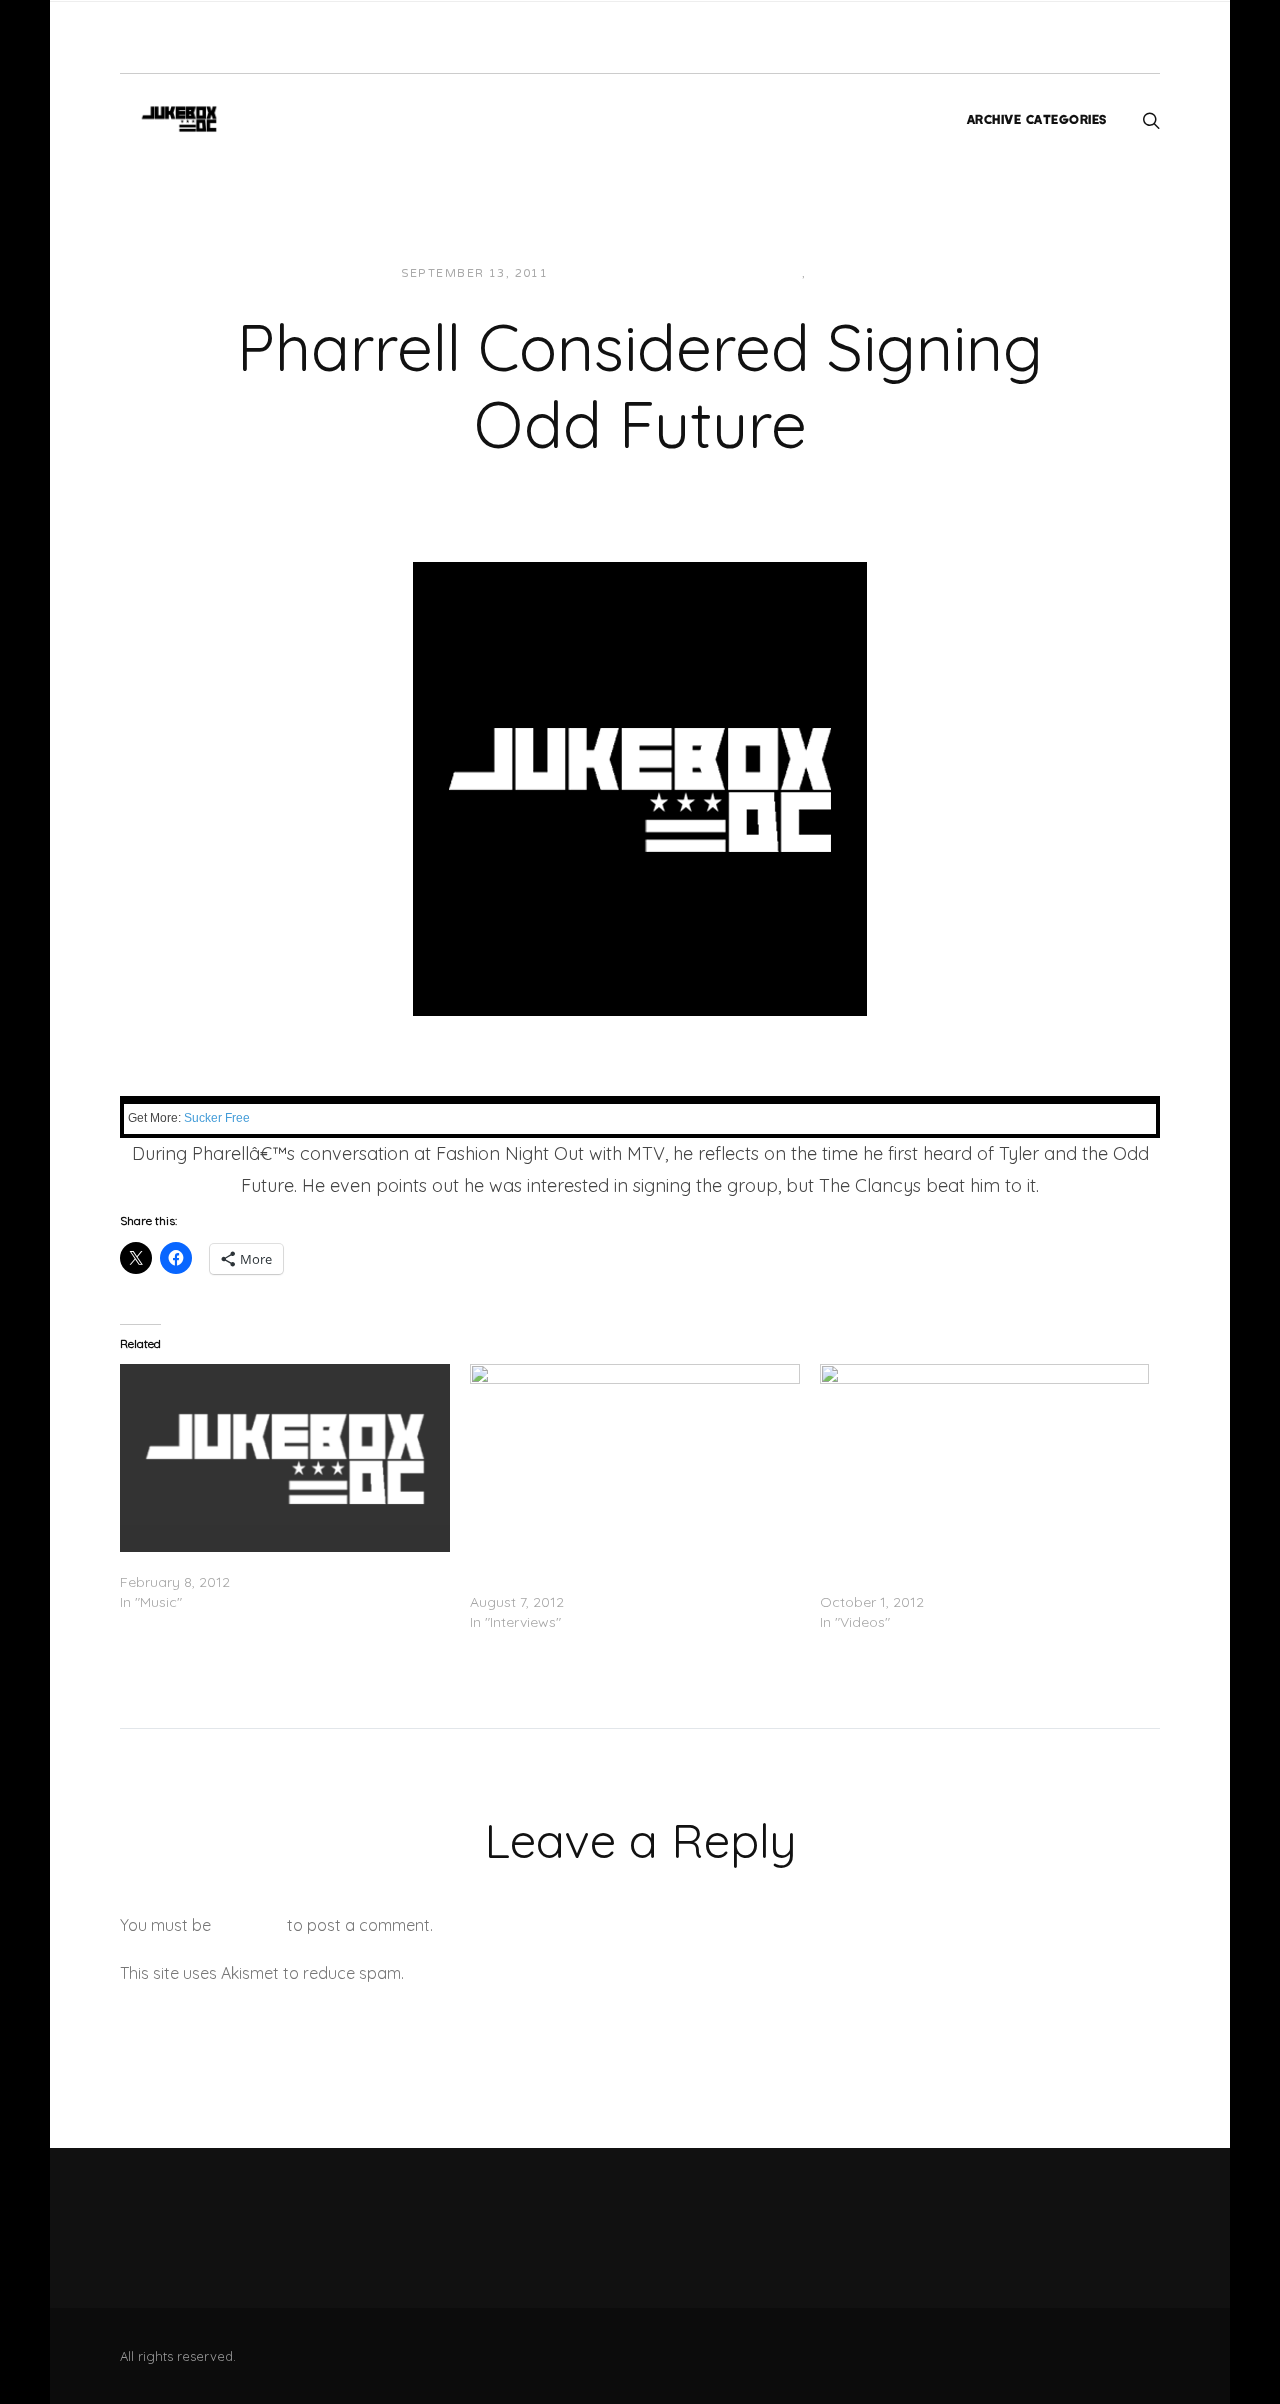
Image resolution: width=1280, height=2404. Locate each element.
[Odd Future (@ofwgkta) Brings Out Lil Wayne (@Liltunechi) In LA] (985, 1458)
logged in (249, 1925)
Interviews (759, 273)
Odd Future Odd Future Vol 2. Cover (239, 1562)
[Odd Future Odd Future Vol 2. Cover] (285, 1458)
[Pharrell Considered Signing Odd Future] (640, 787)
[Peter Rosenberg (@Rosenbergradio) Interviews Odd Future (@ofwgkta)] (635, 1458)
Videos (838, 273)
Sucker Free (217, 1118)
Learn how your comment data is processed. (573, 1973)
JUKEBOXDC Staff (632, 273)
